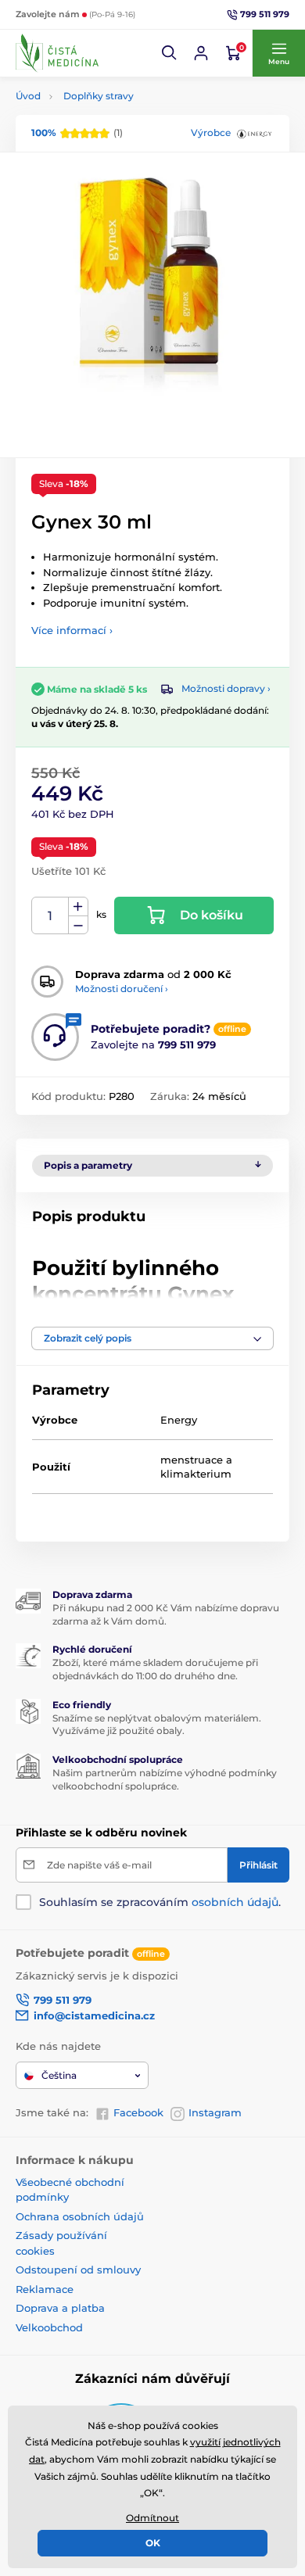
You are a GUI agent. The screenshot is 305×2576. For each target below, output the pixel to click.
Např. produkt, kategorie (116, 122)
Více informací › (72, 630)
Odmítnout (152, 2518)
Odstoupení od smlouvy (78, 2270)
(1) (77, 133)
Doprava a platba (60, 2308)
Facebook (138, 2112)
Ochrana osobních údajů (80, 2216)
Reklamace (45, 2289)
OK (153, 2543)
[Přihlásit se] (201, 53)
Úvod (28, 96)
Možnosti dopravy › (226, 688)
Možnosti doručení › (122, 989)
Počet (50, 916)
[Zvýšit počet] (78, 907)
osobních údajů (235, 1902)
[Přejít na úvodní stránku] (57, 53)
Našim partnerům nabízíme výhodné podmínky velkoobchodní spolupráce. (165, 1779)
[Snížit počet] (78, 925)
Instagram (215, 2112)
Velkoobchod (49, 2327)
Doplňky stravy (99, 96)
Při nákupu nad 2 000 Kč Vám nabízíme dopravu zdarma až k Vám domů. (166, 1614)
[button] (170, 53)
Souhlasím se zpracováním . (160, 1902)
